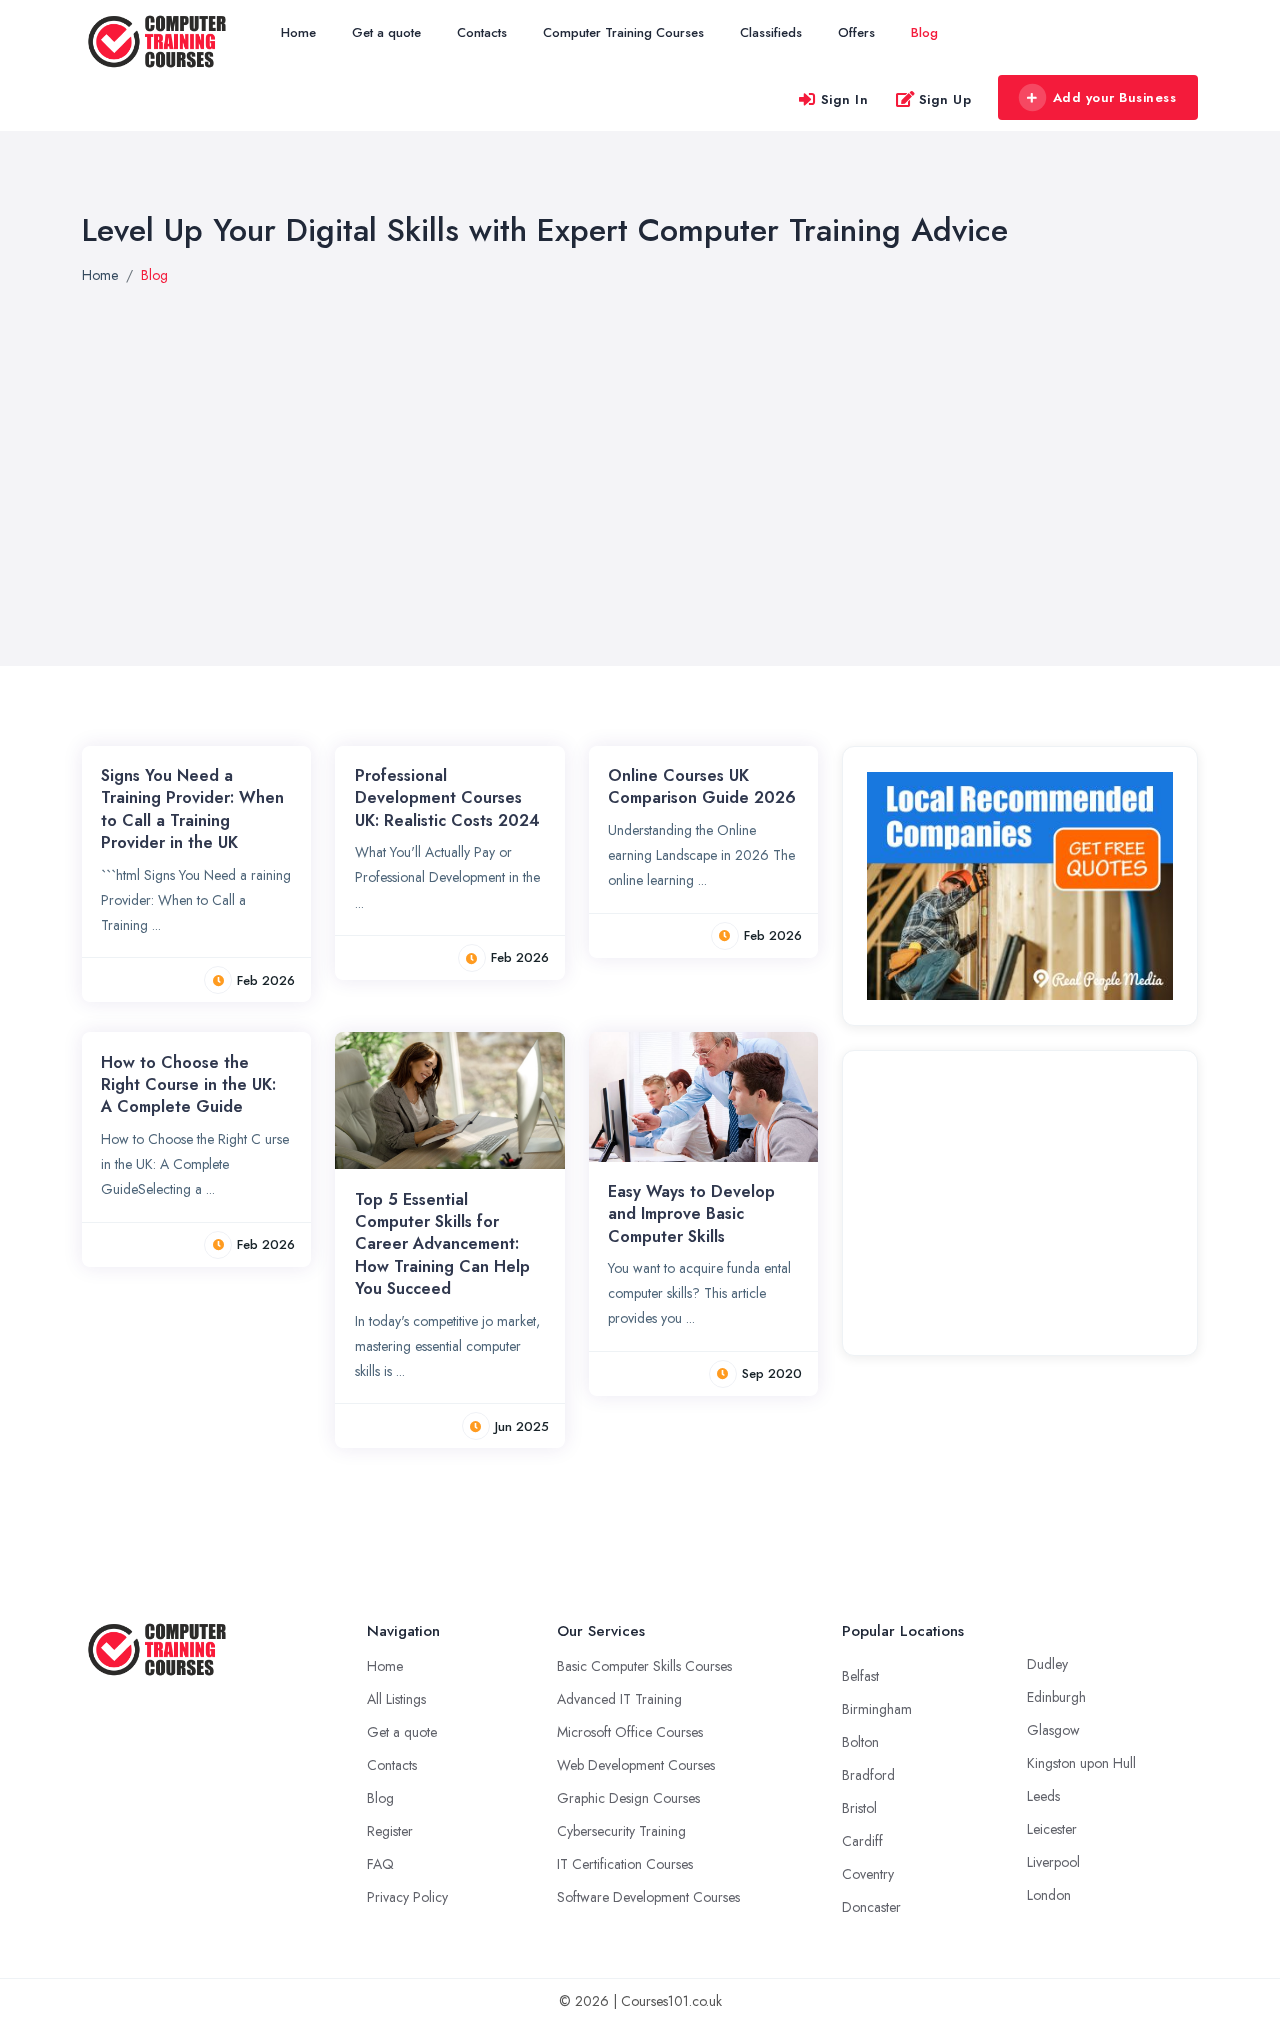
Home (298, 32)
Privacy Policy (407, 1897)
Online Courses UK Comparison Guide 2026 (702, 786)
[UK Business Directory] (1020, 885)
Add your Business (1115, 97)
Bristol (859, 1808)
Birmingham (877, 1709)
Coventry (868, 1874)
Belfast (860, 1676)
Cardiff (862, 1841)
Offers (856, 32)
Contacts (482, 32)
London (1049, 1895)
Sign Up (945, 99)
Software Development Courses (648, 1897)
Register (390, 1831)
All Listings (396, 1699)
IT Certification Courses (625, 1864)
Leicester (1052, 1829)
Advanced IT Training (619, 1699)
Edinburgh (1056, 1697)
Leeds (1043, 1796)
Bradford (868, 1775)
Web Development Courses (636, 1765)
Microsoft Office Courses (630, 1732)
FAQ (380, 1864)
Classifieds (771, 32)
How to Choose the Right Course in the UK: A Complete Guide (188, 1085)
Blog (924, 32)
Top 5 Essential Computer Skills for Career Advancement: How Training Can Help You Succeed (442, 1244)
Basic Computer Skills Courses (644, 1666)
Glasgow (1053, 1730)
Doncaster (871, 1907)
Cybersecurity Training (621, 1831)
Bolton (860, 1742)
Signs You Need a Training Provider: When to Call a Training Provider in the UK (192, 809)
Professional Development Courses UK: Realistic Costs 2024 (447, 798)
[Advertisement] (1020, 1200)
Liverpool (1053, 1862)
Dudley (1047, 1664)
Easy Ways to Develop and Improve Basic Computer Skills (691, 1214)
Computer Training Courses (623, 32)
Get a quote (386, 32)
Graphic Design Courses (628, 1798)
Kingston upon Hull (1081, 1763)
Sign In (845, 99)
